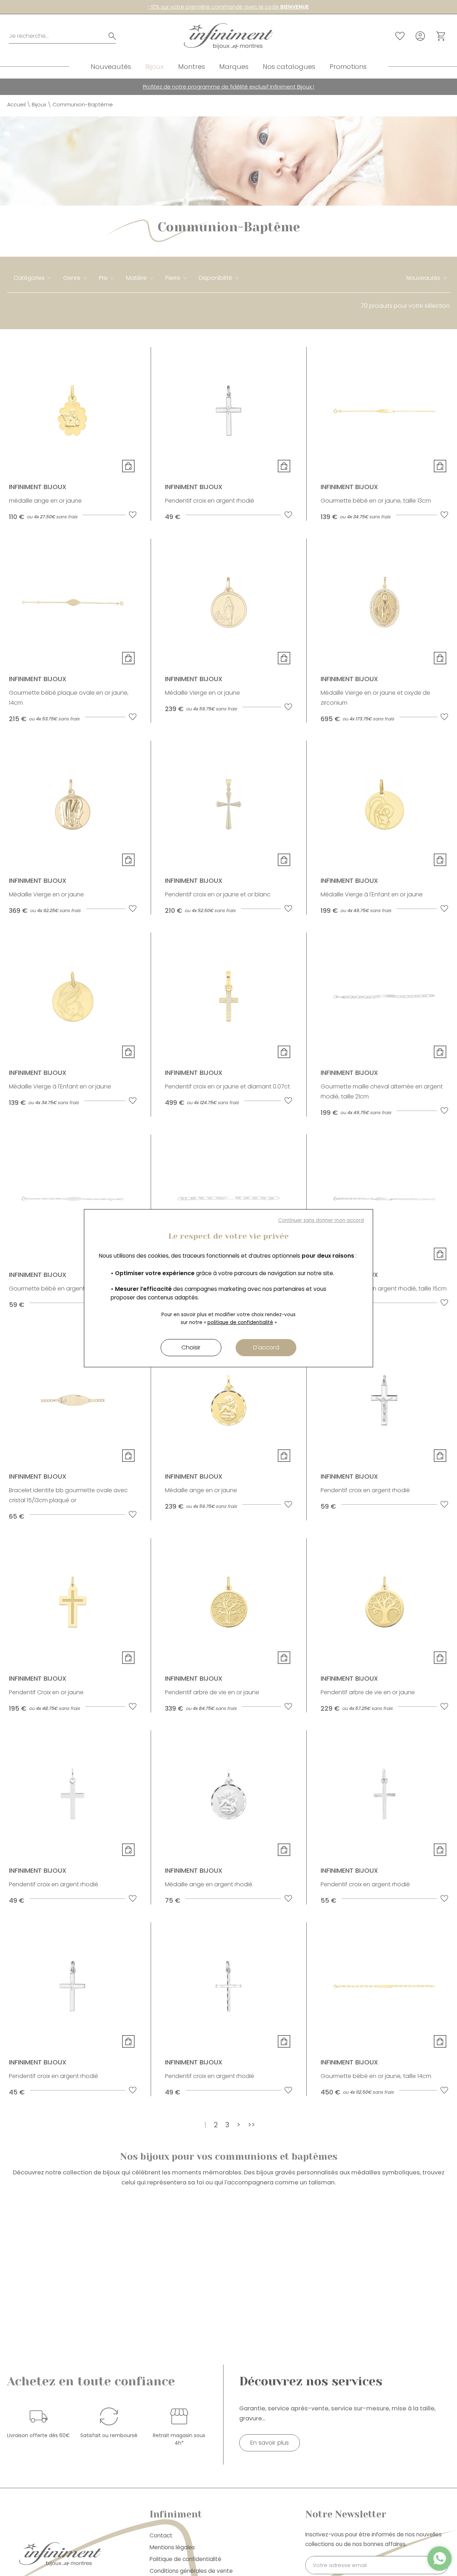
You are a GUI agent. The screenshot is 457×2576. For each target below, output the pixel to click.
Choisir (191, 1347)
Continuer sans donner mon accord (321, 1220)
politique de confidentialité (240, 1322)
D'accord (266, 1347)
